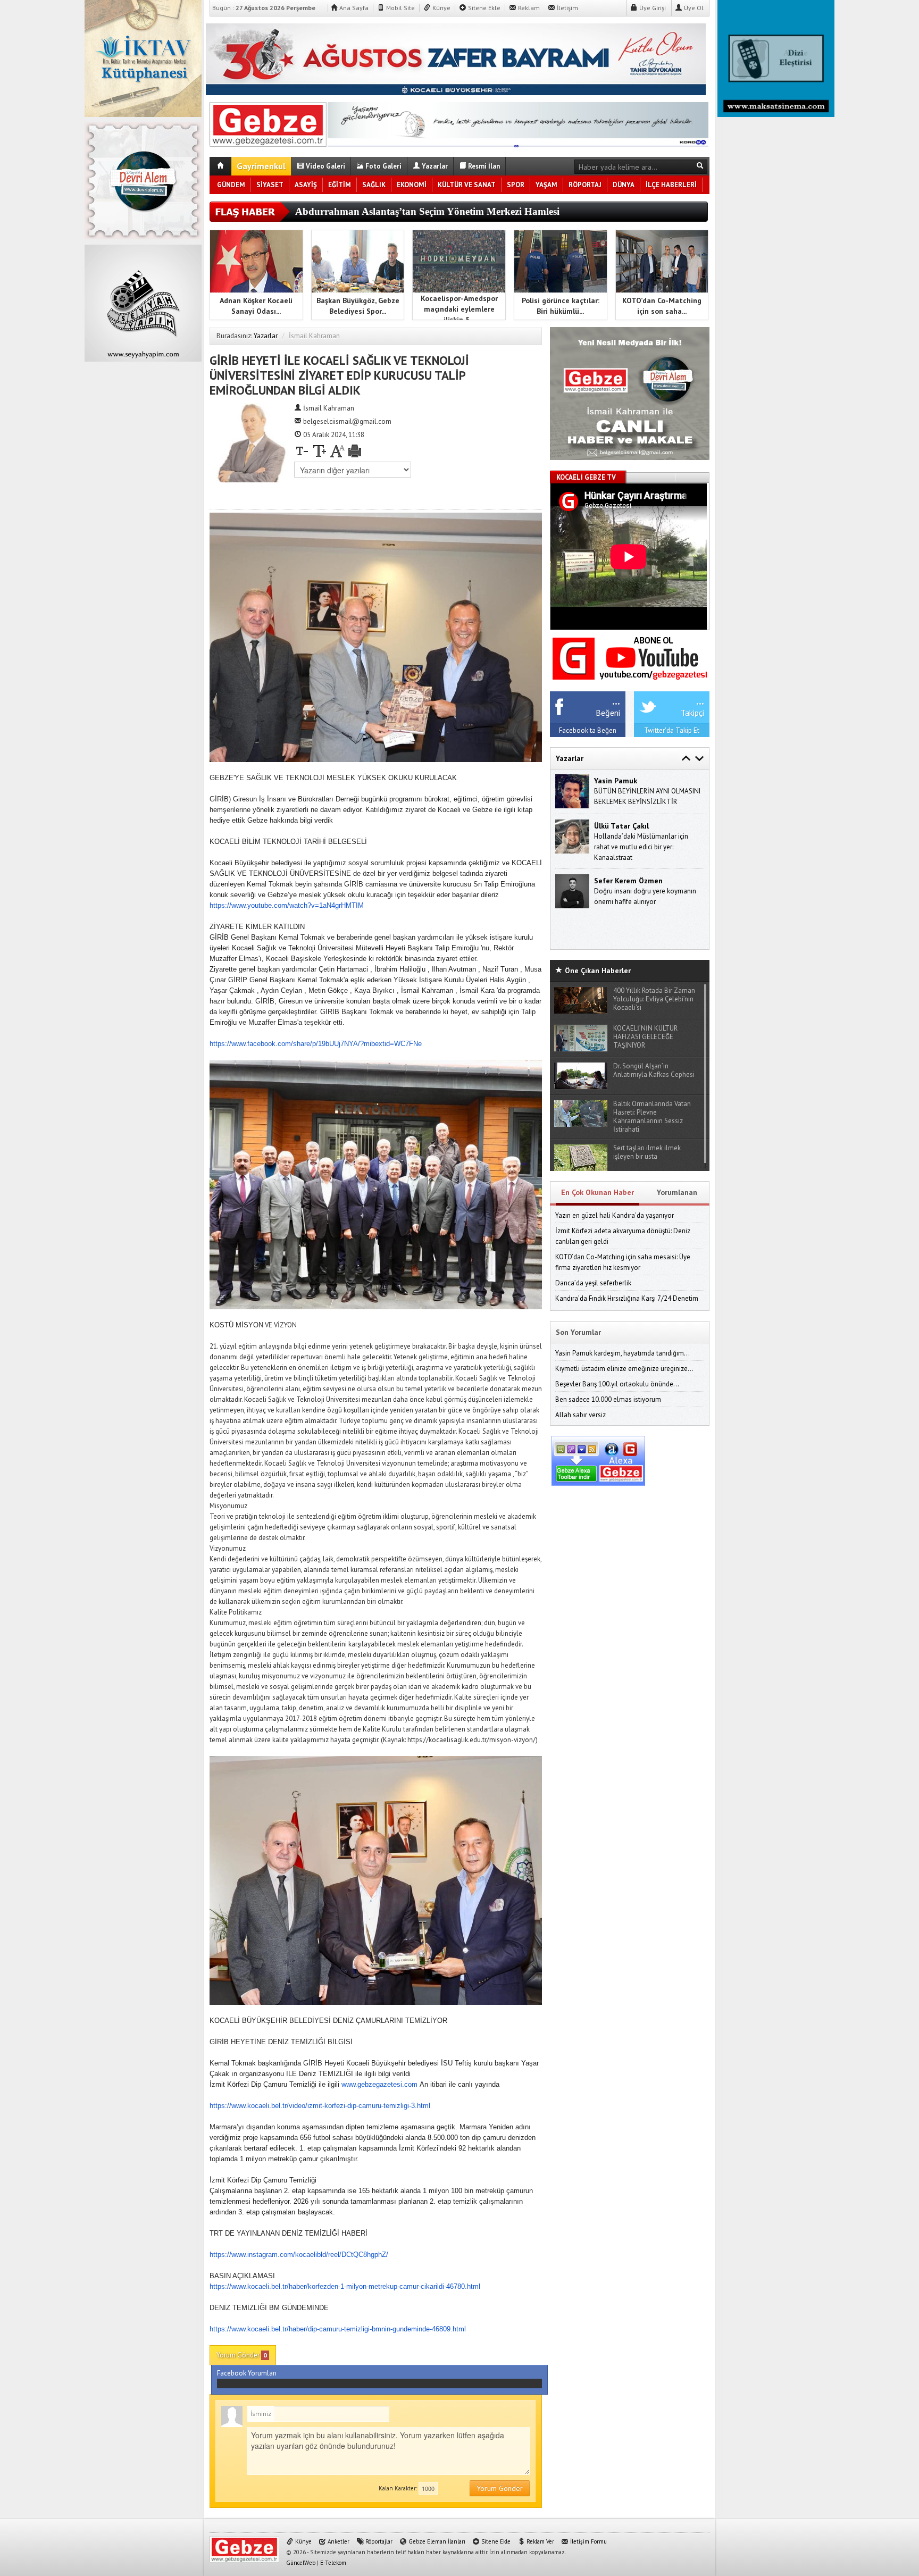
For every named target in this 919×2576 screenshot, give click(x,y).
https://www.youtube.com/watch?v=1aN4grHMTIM (287, 905)
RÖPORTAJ (585, 185)
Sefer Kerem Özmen (628, 881)
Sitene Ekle (483, 8)
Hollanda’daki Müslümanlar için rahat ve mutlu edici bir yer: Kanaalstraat (641, 847)
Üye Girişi (652, 8)
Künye (441, 8)
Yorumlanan (677, 1192)
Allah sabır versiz (580, 1415)
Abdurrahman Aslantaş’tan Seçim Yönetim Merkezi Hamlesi (427, 211)
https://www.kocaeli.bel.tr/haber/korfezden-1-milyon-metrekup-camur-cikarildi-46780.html (345, 2286)
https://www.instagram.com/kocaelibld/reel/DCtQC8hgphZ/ (299, 2255)
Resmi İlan (483, 166)
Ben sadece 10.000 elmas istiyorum (608, 1399)
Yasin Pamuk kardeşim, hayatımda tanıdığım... (623, 1353)
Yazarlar (434, 166)
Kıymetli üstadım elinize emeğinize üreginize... (624, 1369)
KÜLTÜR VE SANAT (467, 185)
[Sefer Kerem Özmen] (572, 890)
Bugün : (264, 8)
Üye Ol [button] (693, 8)
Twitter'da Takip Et (672, 730)
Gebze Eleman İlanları (436, 2541)
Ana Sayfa (353, 8)
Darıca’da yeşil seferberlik (593, 1283)
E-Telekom (333, 2563)
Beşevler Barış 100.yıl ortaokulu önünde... (617, 1384)
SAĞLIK (374, 185)
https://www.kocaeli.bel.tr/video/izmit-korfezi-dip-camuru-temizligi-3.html (320, 2106)
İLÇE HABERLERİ (671, 185)
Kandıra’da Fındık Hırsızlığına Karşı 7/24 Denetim (627, 1298)
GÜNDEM (231, 185)
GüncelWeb (301, 2563)
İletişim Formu (588, 2541)
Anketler (338, 2541)
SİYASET (270, 185)
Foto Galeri (383, 166)
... (616, 700)
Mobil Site (400, 8)
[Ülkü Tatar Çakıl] (572, 836)
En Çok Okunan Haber (598, 1192)
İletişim (567, 8)
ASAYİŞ (306, 185)
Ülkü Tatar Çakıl (621, 826)
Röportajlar (378, 2541)
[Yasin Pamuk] (572, 791)
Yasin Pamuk (616, 781)
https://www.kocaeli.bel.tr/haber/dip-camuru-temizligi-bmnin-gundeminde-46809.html (338, 2329)
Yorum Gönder (242, 2355)
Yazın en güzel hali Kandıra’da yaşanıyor (615, 1215)
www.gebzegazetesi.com (379, 2084)
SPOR (516, 185)
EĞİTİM (340, 185)
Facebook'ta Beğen (588, 730)
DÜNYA (624, 185)
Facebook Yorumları (247, 2373)
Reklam (528, 8)
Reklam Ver (540, 2541)
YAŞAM (546, 185)
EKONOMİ (412, 185)
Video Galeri (325, 166)
